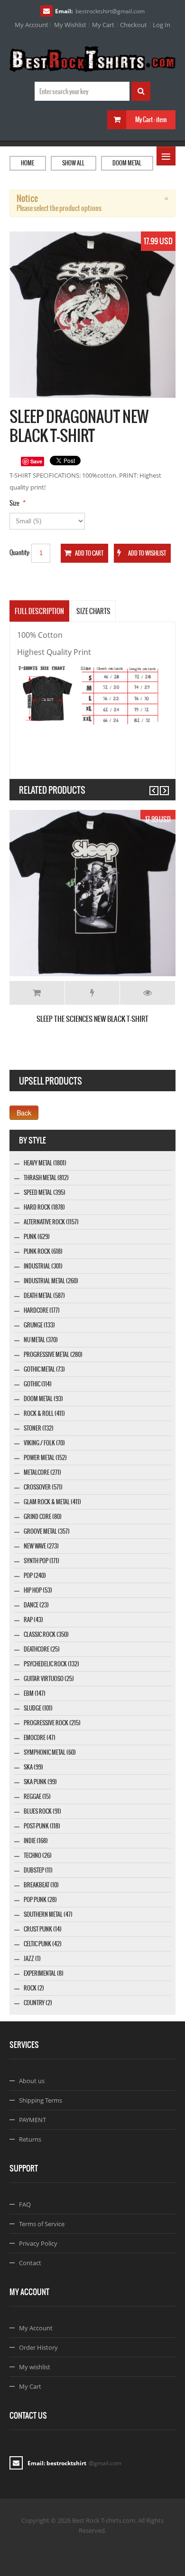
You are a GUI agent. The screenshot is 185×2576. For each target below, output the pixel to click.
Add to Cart (37, 993)
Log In (162, 25)
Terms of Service (42, 2224)
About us (32, 2081)
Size (14, 503)
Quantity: (20, 553)
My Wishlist (70, 25)
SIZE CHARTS (93, 611)
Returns (30, 2139)
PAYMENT (32, 2120)
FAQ (25, 2204)
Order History (38, 2347)
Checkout (134, 25)
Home (28, 163)
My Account (32, 25)
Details (148, 993)
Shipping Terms (41, 2100)
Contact (30, 2263)
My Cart (103, 25)
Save (36, 461)
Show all (73, 163)
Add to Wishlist (92, 993)
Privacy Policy (38, 2243)
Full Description (39, 611)
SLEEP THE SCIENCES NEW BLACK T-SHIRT (92, 1019)
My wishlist (35, 2367)
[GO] (141, 91)
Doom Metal (127, 163)
